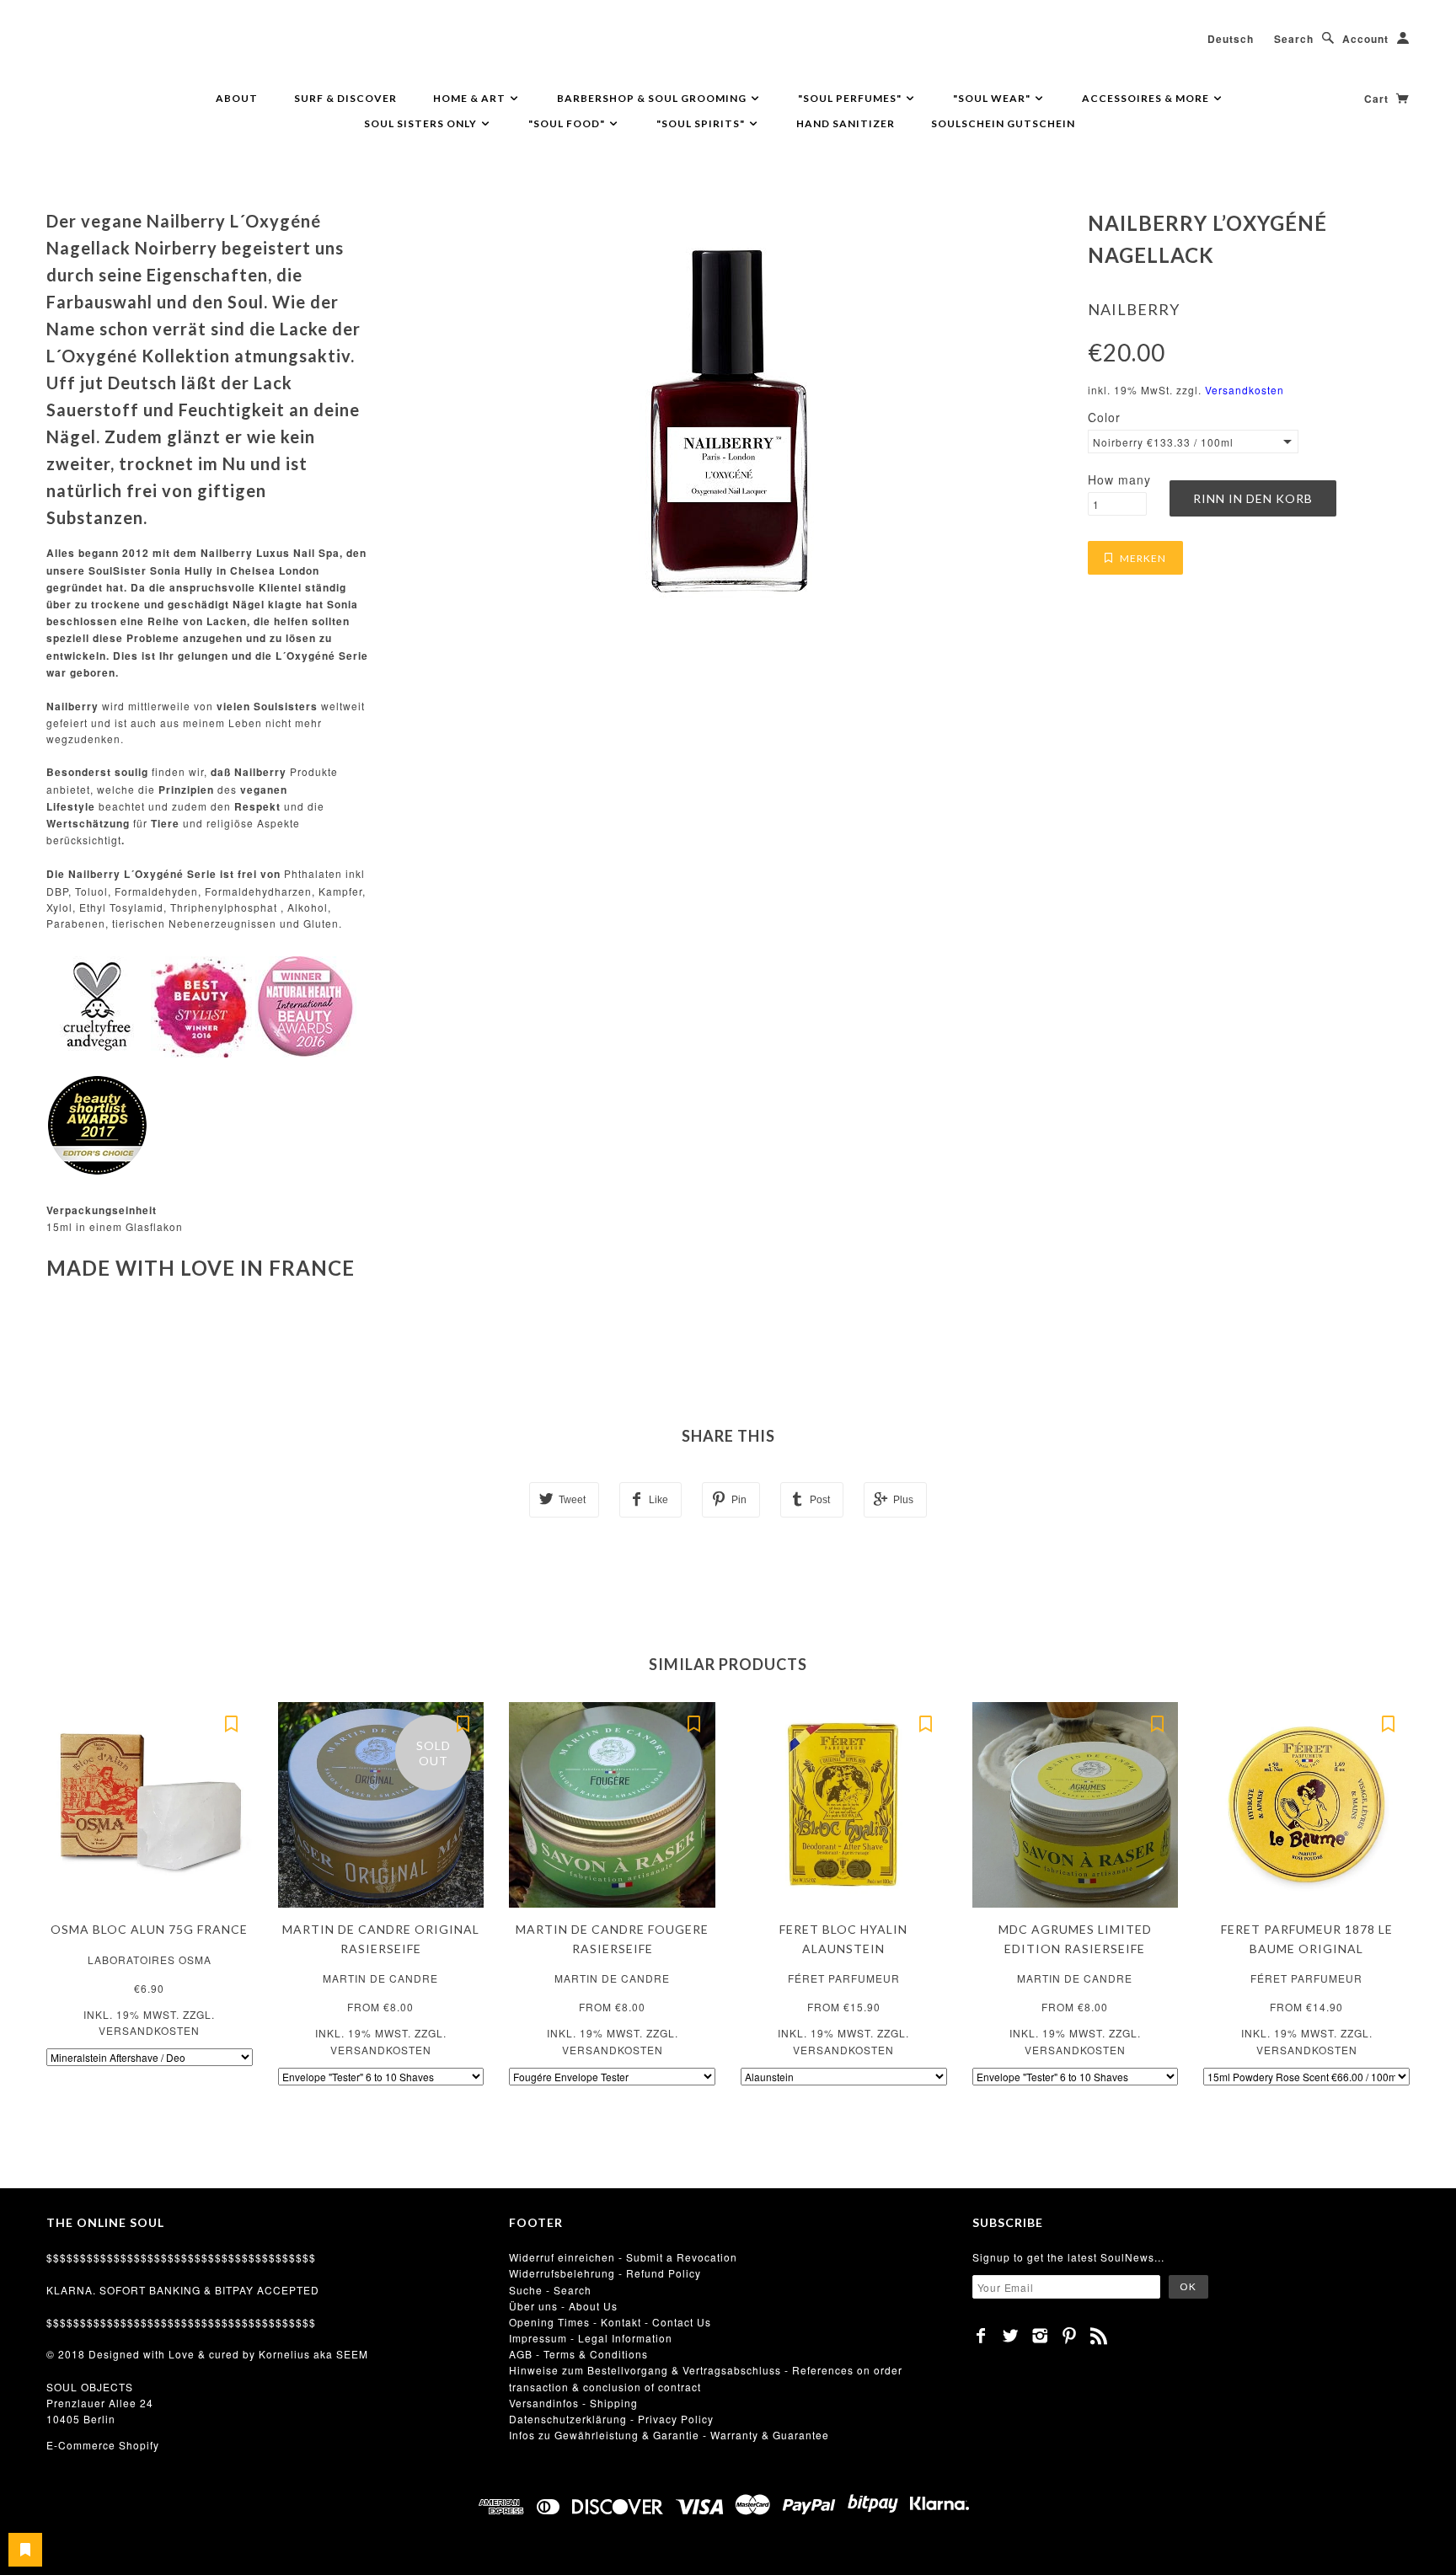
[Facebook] (981, 2336)
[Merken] (232, 1723)
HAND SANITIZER (846, 123)
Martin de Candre (380, 1978)
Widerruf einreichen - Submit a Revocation (623, 2257)
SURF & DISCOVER (345, 98)
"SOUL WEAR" (993, 98)
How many (1119, 479)
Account (1365, 39)
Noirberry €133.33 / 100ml (1163, 442)
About (237, 98)
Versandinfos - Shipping (573, 2403)
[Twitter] (1011, 2336)
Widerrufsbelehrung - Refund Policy (605, 2273)
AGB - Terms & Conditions (578, 2354)
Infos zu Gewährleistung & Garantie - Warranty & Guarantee (669, 2435)
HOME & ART (471, 98)
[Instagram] (1040, 2336)
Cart (1378, 99)
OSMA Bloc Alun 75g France (149, 1929)
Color (1104, 417)
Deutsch (1231, 39)
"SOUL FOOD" (568, 123)
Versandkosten (1245, 390)
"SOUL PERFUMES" (851, 98)
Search (1294, 39)
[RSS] (1099, 2336)
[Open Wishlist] (25, 2550)
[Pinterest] (1070, 2336)
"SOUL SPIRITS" (702, 123)
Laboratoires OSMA (150, 1959)
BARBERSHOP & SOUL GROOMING (653, 98)
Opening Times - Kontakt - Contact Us (610, 2322)
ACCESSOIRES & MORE (1147, 98)
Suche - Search (550, 2290)
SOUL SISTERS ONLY (422, 123)
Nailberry (1134, 309)
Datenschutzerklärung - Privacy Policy (611, 2419)
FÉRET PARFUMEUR (844, 1978)
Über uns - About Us (563, 2306)
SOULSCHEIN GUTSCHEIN (1003, 123)
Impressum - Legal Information (591, 2338)
